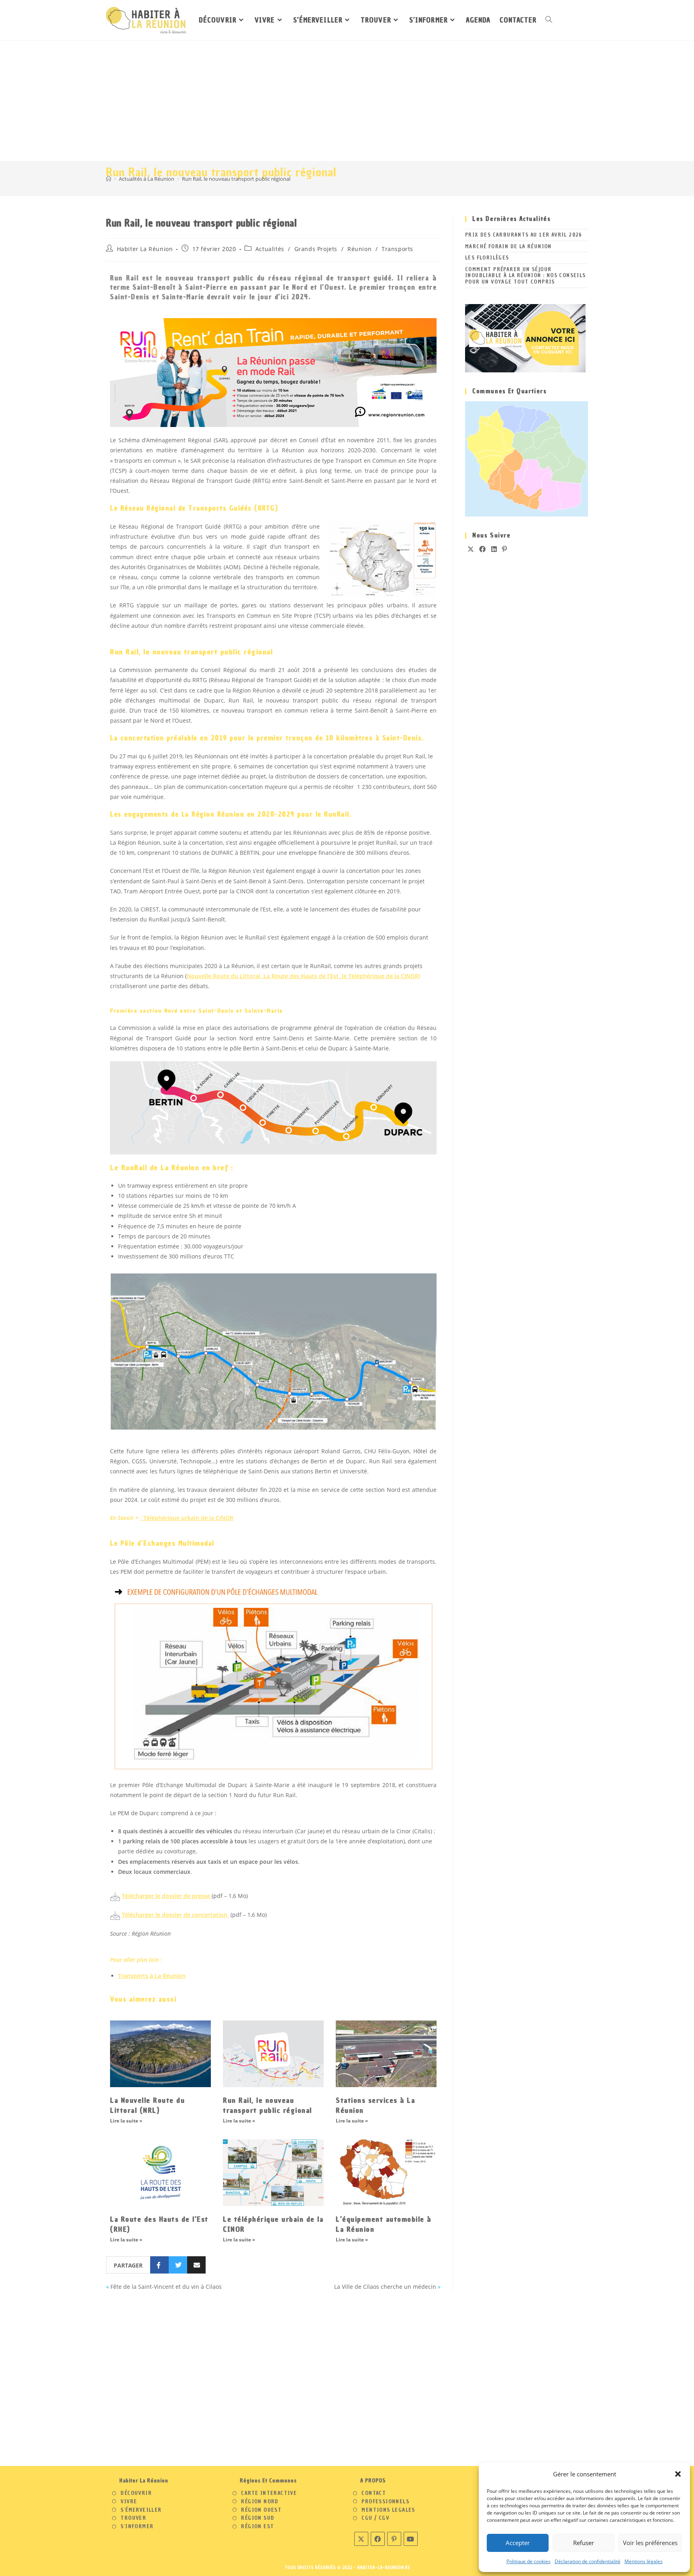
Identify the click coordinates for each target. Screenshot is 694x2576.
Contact (374, 2493)
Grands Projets (316, 249)
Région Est (257, 2527)
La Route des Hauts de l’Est (301, 976)
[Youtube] (411, 2539)
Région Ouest (261, 2510)
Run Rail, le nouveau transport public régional (236, 179)
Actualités (270, 249)
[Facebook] (483, 549)
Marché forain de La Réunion (508, 246)
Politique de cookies (529, 2561)
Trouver (133, 2518)
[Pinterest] (505, 549)
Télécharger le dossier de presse (166, 1896)
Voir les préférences (650, 2543)
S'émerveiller (141, 2510)
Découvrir (136, 2493)
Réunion (359, 249)
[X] (471, 549)
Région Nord (260, 2502)
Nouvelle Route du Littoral (224, 976)
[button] (678, 2474)
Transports (397, 249)
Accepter (518, 2543)
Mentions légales (644, 2561)
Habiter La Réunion (145, 249)
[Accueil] (109, 179)
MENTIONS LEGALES (388, 2510)
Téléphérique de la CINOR (383, 976)
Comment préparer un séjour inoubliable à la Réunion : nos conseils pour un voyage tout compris (526, 276)
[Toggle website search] (549, 20)
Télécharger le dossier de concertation (175, 1915)
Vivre (129, 2502)
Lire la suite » (126, 2121)
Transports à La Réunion (152, 1976)
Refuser (584, 2543)
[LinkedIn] (494, 549)
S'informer (137, 2527)
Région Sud (258, 2518)
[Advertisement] (347, 101)
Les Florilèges (487, 258)
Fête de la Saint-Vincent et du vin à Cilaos (166, 2287)
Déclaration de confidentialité (588, 2561)
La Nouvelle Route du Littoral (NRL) (147, 2105)
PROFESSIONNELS (385, 2502)
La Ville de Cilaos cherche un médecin (385, 2287)
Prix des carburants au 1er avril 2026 (524, 235)
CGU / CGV (375, 2518)
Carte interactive (269, 2493)
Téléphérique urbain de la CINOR (188, 1518)
